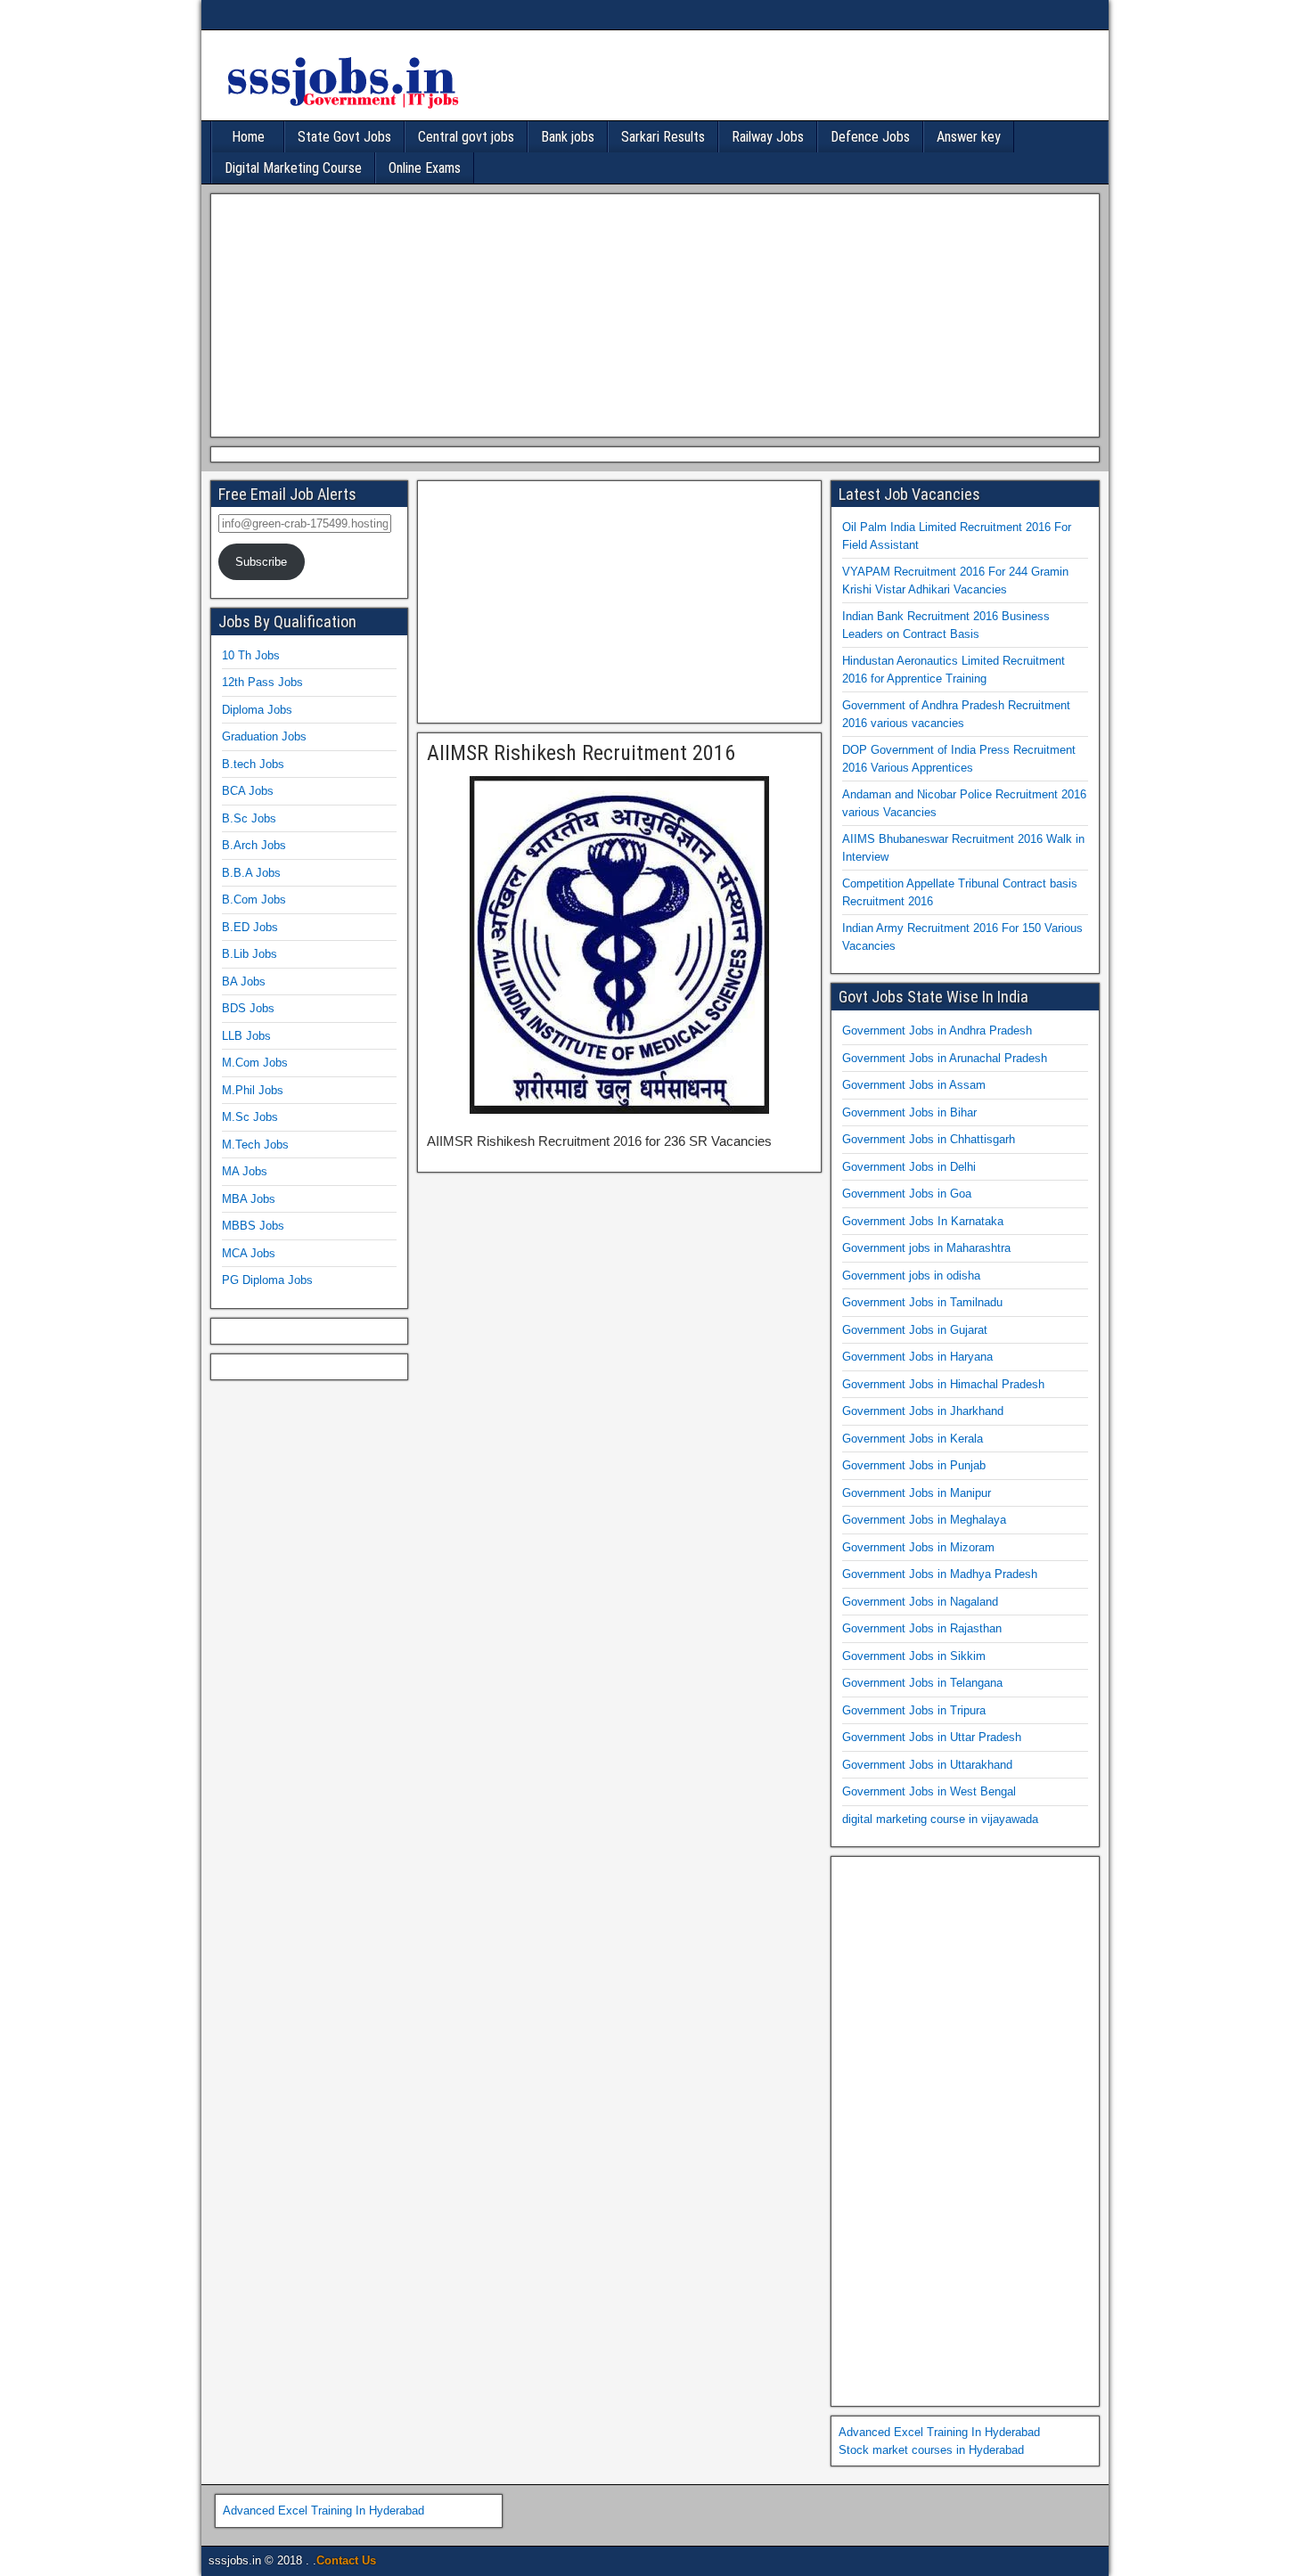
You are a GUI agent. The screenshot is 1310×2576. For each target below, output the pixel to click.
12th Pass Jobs (262, 682)
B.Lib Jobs (250, 954)
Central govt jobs (466, 137)
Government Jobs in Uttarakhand (927, 1765)
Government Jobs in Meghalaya (924, 1520)
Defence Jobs (870, 137)
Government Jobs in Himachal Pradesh (943, 1384)
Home (248, 137)
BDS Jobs (248, 1008)
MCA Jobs (249, 1253)
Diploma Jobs (257, 710)
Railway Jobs (768, 137)
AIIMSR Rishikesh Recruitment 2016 (581, 753)
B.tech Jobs (253, 764)
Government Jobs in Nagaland (920, 1602)
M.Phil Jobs (253, 1090)
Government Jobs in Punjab (914, 1465)
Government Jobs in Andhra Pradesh (937, 1030)
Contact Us (346, 2560)
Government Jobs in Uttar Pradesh (932, 1737)
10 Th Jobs (251, 655)
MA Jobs (245, 1171)
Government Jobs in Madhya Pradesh (940, 1574)
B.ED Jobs (250, 927)
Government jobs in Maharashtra (926, 1248)
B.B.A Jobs (251, 873)
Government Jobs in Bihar (909, 1112)
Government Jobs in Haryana (917, 1357)
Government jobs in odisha (911, 1276)
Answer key (969, 137)
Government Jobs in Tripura (914, 1710)
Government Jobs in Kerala (913, 1439)
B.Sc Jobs (249, 818)
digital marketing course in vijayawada (940, 1819)
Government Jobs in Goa (907, 1194)
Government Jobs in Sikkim (914, 1656)
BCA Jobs (248, 791)
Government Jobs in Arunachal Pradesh (945, 1058)
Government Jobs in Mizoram (918, 1547)
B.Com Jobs (254, 900)
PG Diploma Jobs (267, 1280)
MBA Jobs (249, 1199)
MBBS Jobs (253, 1226)
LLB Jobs (246, 1036)
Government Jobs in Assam (914, 1085)
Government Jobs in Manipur (917, 1493)
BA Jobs (244, 981)
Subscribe (261, 562)
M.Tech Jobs (255, 1145)
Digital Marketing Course (293, 168)
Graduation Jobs (264, 736)
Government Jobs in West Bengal (929, 1791)
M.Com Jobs (255, 1063)
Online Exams (425, 168)
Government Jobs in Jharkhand (923, 1411)
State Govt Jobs (344, 137)
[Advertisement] (651, 313)
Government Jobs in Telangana (922, 1683)
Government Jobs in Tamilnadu (922, 1302)
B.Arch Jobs (254, 845)
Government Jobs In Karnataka (923, 1221)
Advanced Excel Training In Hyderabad (939, 2432)
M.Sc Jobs (250, 1117)
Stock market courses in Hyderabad (931, 2450)
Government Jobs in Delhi (909, 1167)
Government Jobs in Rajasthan (922, 1628)
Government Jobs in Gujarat (915, 1330)
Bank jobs (568, 137)
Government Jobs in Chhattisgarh (929, 1139)
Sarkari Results (663, 137)
